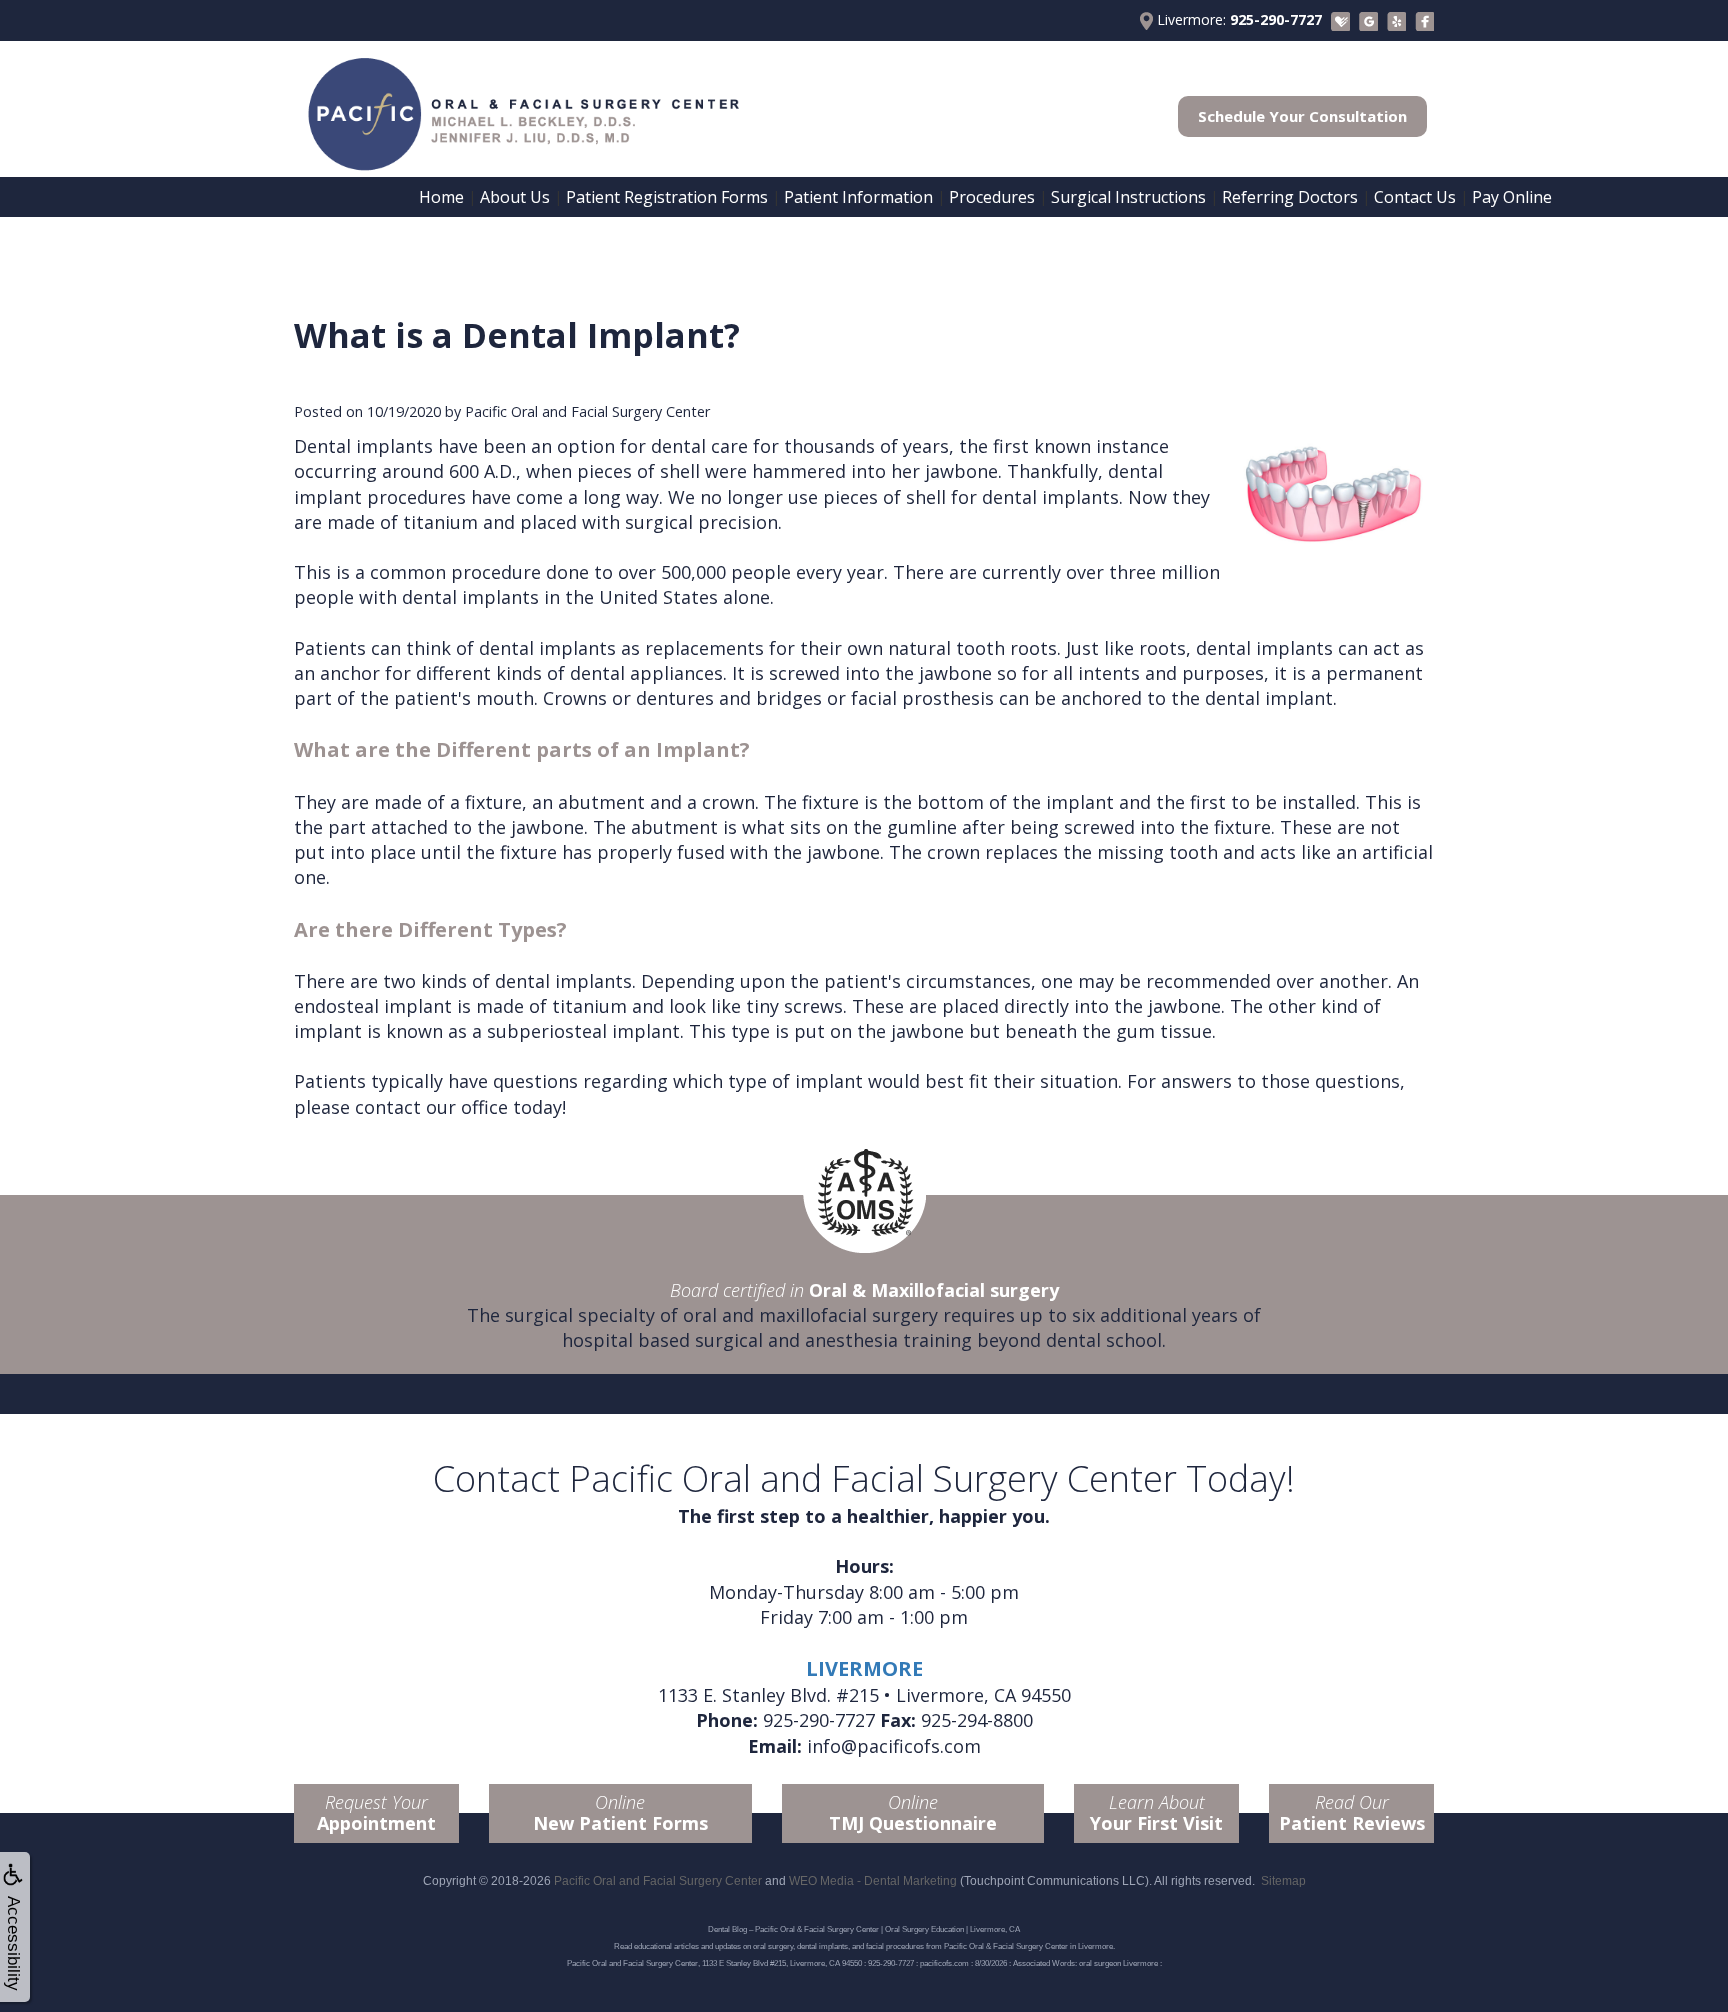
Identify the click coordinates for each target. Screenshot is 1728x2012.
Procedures (992, 197)
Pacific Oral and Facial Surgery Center (658, 1881)
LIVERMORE (864, 1668)
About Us (515, 197)
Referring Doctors (1290, 197)
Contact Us (1415, 197)
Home (441, 197)
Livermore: (1237, 19)
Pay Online (1512, 197)
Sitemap (1283, 1881)
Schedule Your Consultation (1302, 116)
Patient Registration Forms (667, 197)
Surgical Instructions (1128, 197)
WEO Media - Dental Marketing (873, 1881)
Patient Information (858, 197)
